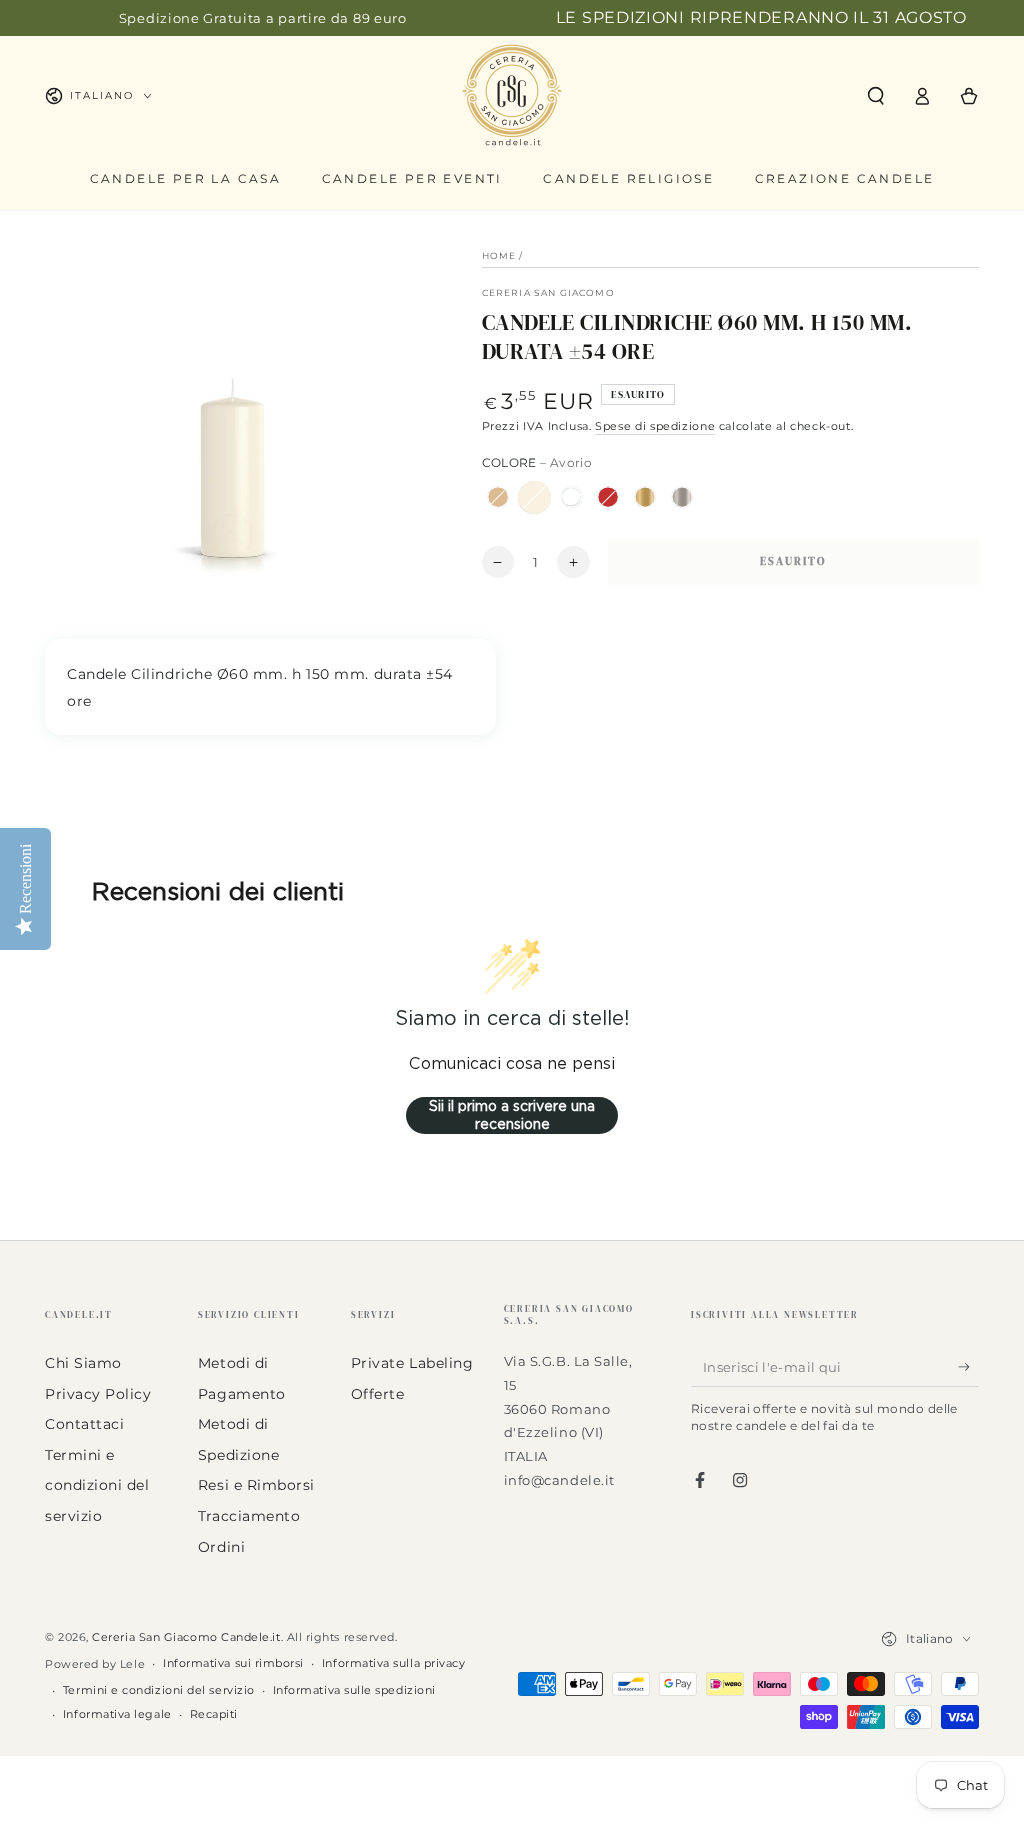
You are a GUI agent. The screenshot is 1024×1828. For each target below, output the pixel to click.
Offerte (378, 1394)
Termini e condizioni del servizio (97, 1485)
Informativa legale (117, 1714)
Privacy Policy (98, 1394)
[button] (875, 96)
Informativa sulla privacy (394, 1663)
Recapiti (214, 1714)
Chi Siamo (83, 1363)
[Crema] (498, 497)
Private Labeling (412, 1363)
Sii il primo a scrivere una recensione (512, 1115)
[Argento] (682, 497)
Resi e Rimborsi (256, 1485)
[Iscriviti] (968, 1367)
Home (499, 255)
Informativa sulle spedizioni (354, 1690)
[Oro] (645, 497)
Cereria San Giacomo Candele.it (186, 1637)
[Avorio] (534, 497)
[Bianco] (571, 497)
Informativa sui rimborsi (233, 1663)
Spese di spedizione (655, 426)
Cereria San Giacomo (548, 292)
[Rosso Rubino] (608, 497)
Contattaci (84, 1424)
